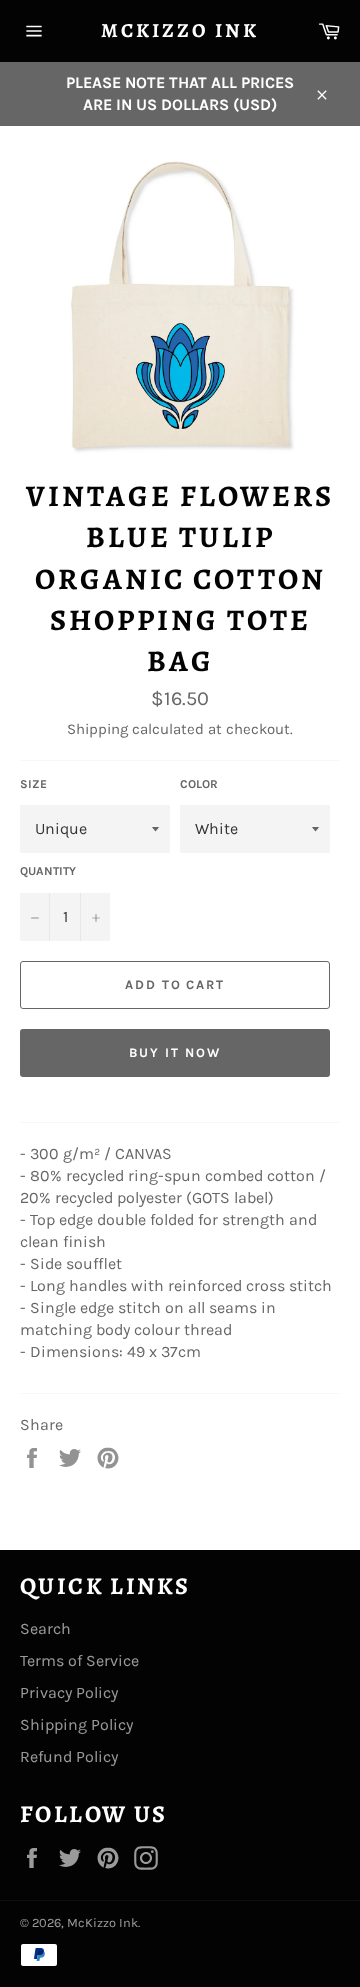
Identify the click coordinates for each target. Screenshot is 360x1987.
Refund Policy (69, 1756)
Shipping (97, 729)
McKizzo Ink (180, 30)
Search (45, 1628)
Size (33, 784)
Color (199, 784)
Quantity (48, 871)
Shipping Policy (76, 1724)
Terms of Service (79, 1660)
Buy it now (175, 1052)
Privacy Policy (69, 1692)
